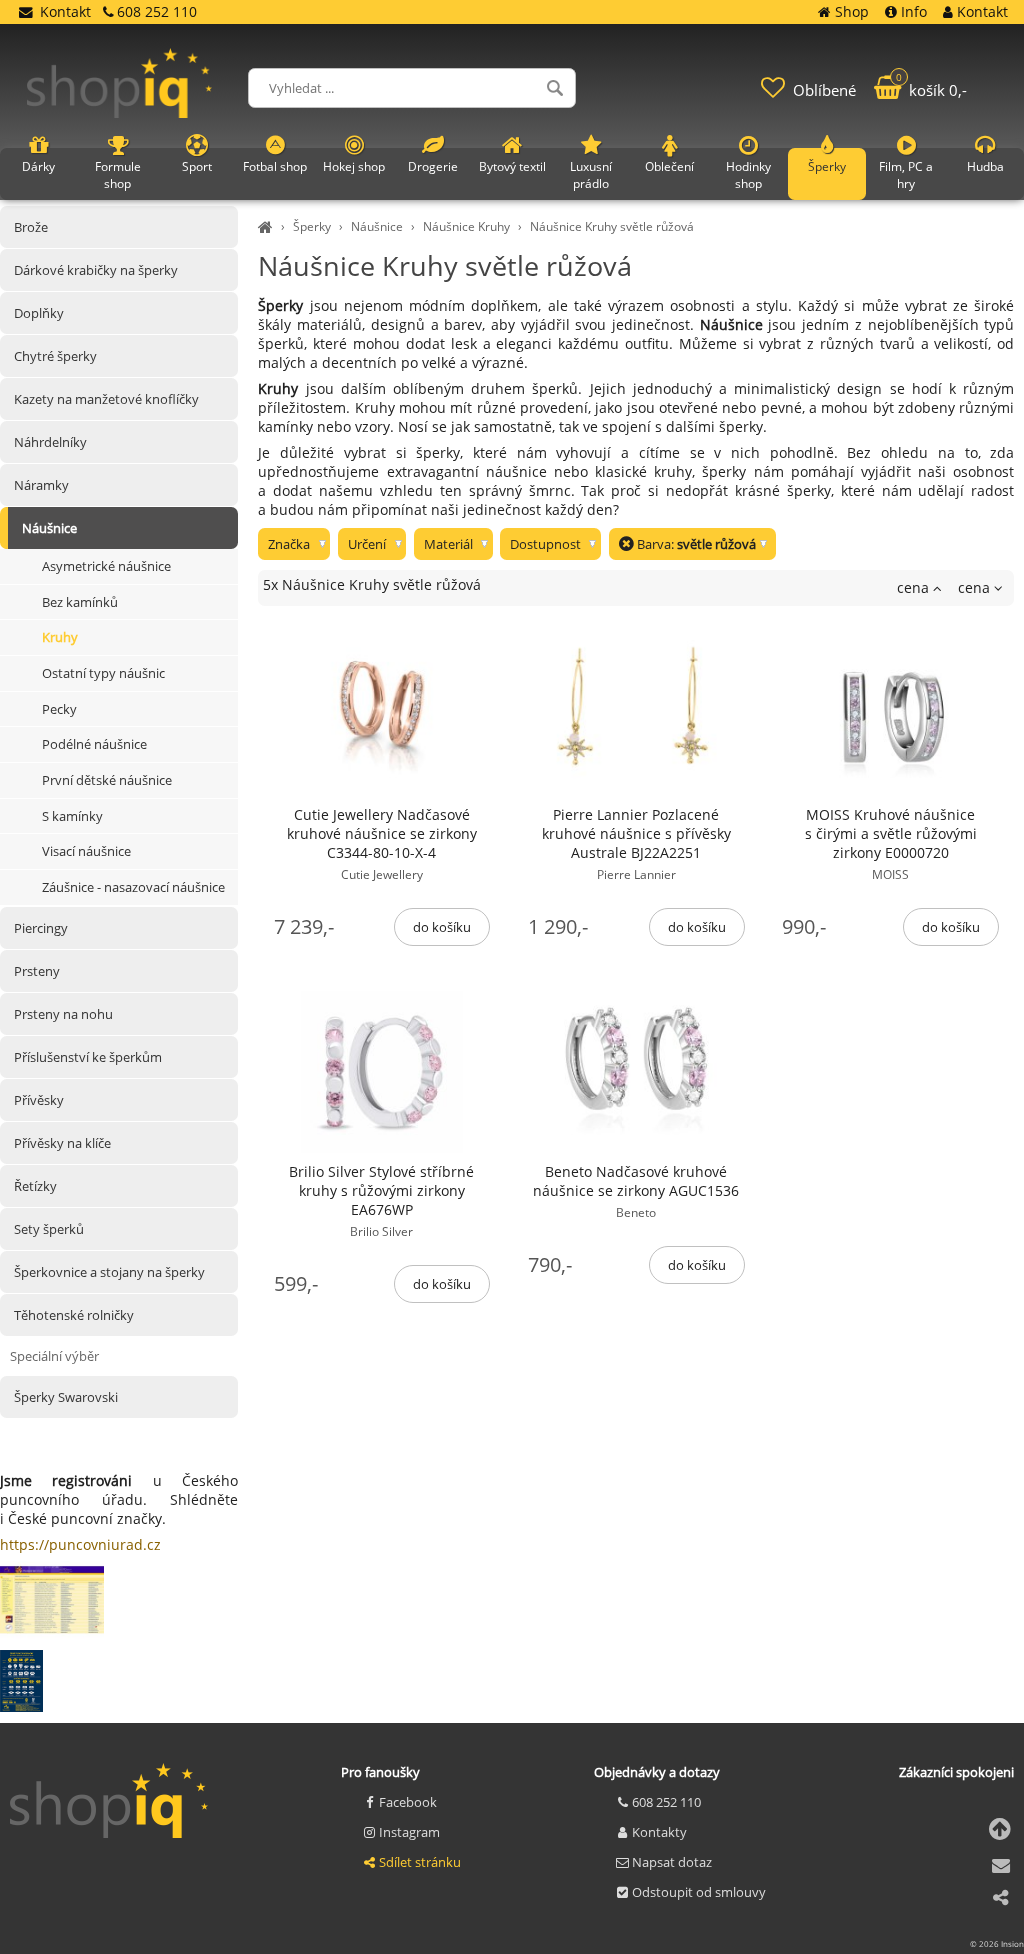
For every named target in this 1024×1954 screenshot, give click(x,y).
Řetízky (35, 1186)
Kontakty (659, 1832)
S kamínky (72, 816)
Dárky (38, 166)
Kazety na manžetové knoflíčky (106, 399)
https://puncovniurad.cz (80, 1544)
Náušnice (377, 226)
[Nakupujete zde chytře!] (268, 226)
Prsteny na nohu (63, 1014)
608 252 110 (666, 1802)
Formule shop (118, 175)
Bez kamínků (80, 602)
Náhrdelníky (50, 442)
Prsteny (37, 971)
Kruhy (60, 637)
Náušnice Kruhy (466, 226)
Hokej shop (354, 166)
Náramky (41, 485)
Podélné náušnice (94, 744)
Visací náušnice (86, 851)
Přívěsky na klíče (62, 1143)
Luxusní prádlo (591, 175)
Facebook (408, 1802)
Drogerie (433, 166)
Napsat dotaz (672, 1862)
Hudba (985, 166)
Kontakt (65, 11)
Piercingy (41, 928)
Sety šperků (49, 1229)
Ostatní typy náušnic (103, 673)
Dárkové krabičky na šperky (96, 270)
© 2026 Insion (997, 1943)
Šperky (312, 226)
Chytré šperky (55, 356)
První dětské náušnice (107, 780)
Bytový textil (512, 166)
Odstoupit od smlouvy (699, 1892)
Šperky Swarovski (66, 1397)
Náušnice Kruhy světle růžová (612, 226)
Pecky (59, 709)
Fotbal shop (275, 166)
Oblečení (669, 166)
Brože (31, 227)
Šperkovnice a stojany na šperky (109, 1272)
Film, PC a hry (906, 175)
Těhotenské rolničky (74, 1315)
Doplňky (39, 313)
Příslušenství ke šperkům (88, 1057)
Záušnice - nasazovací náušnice (133, 887)
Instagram (409, 1832)
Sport (197, 166)
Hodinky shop (748, 175)
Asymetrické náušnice (106, 566)
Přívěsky (39, 1100)
